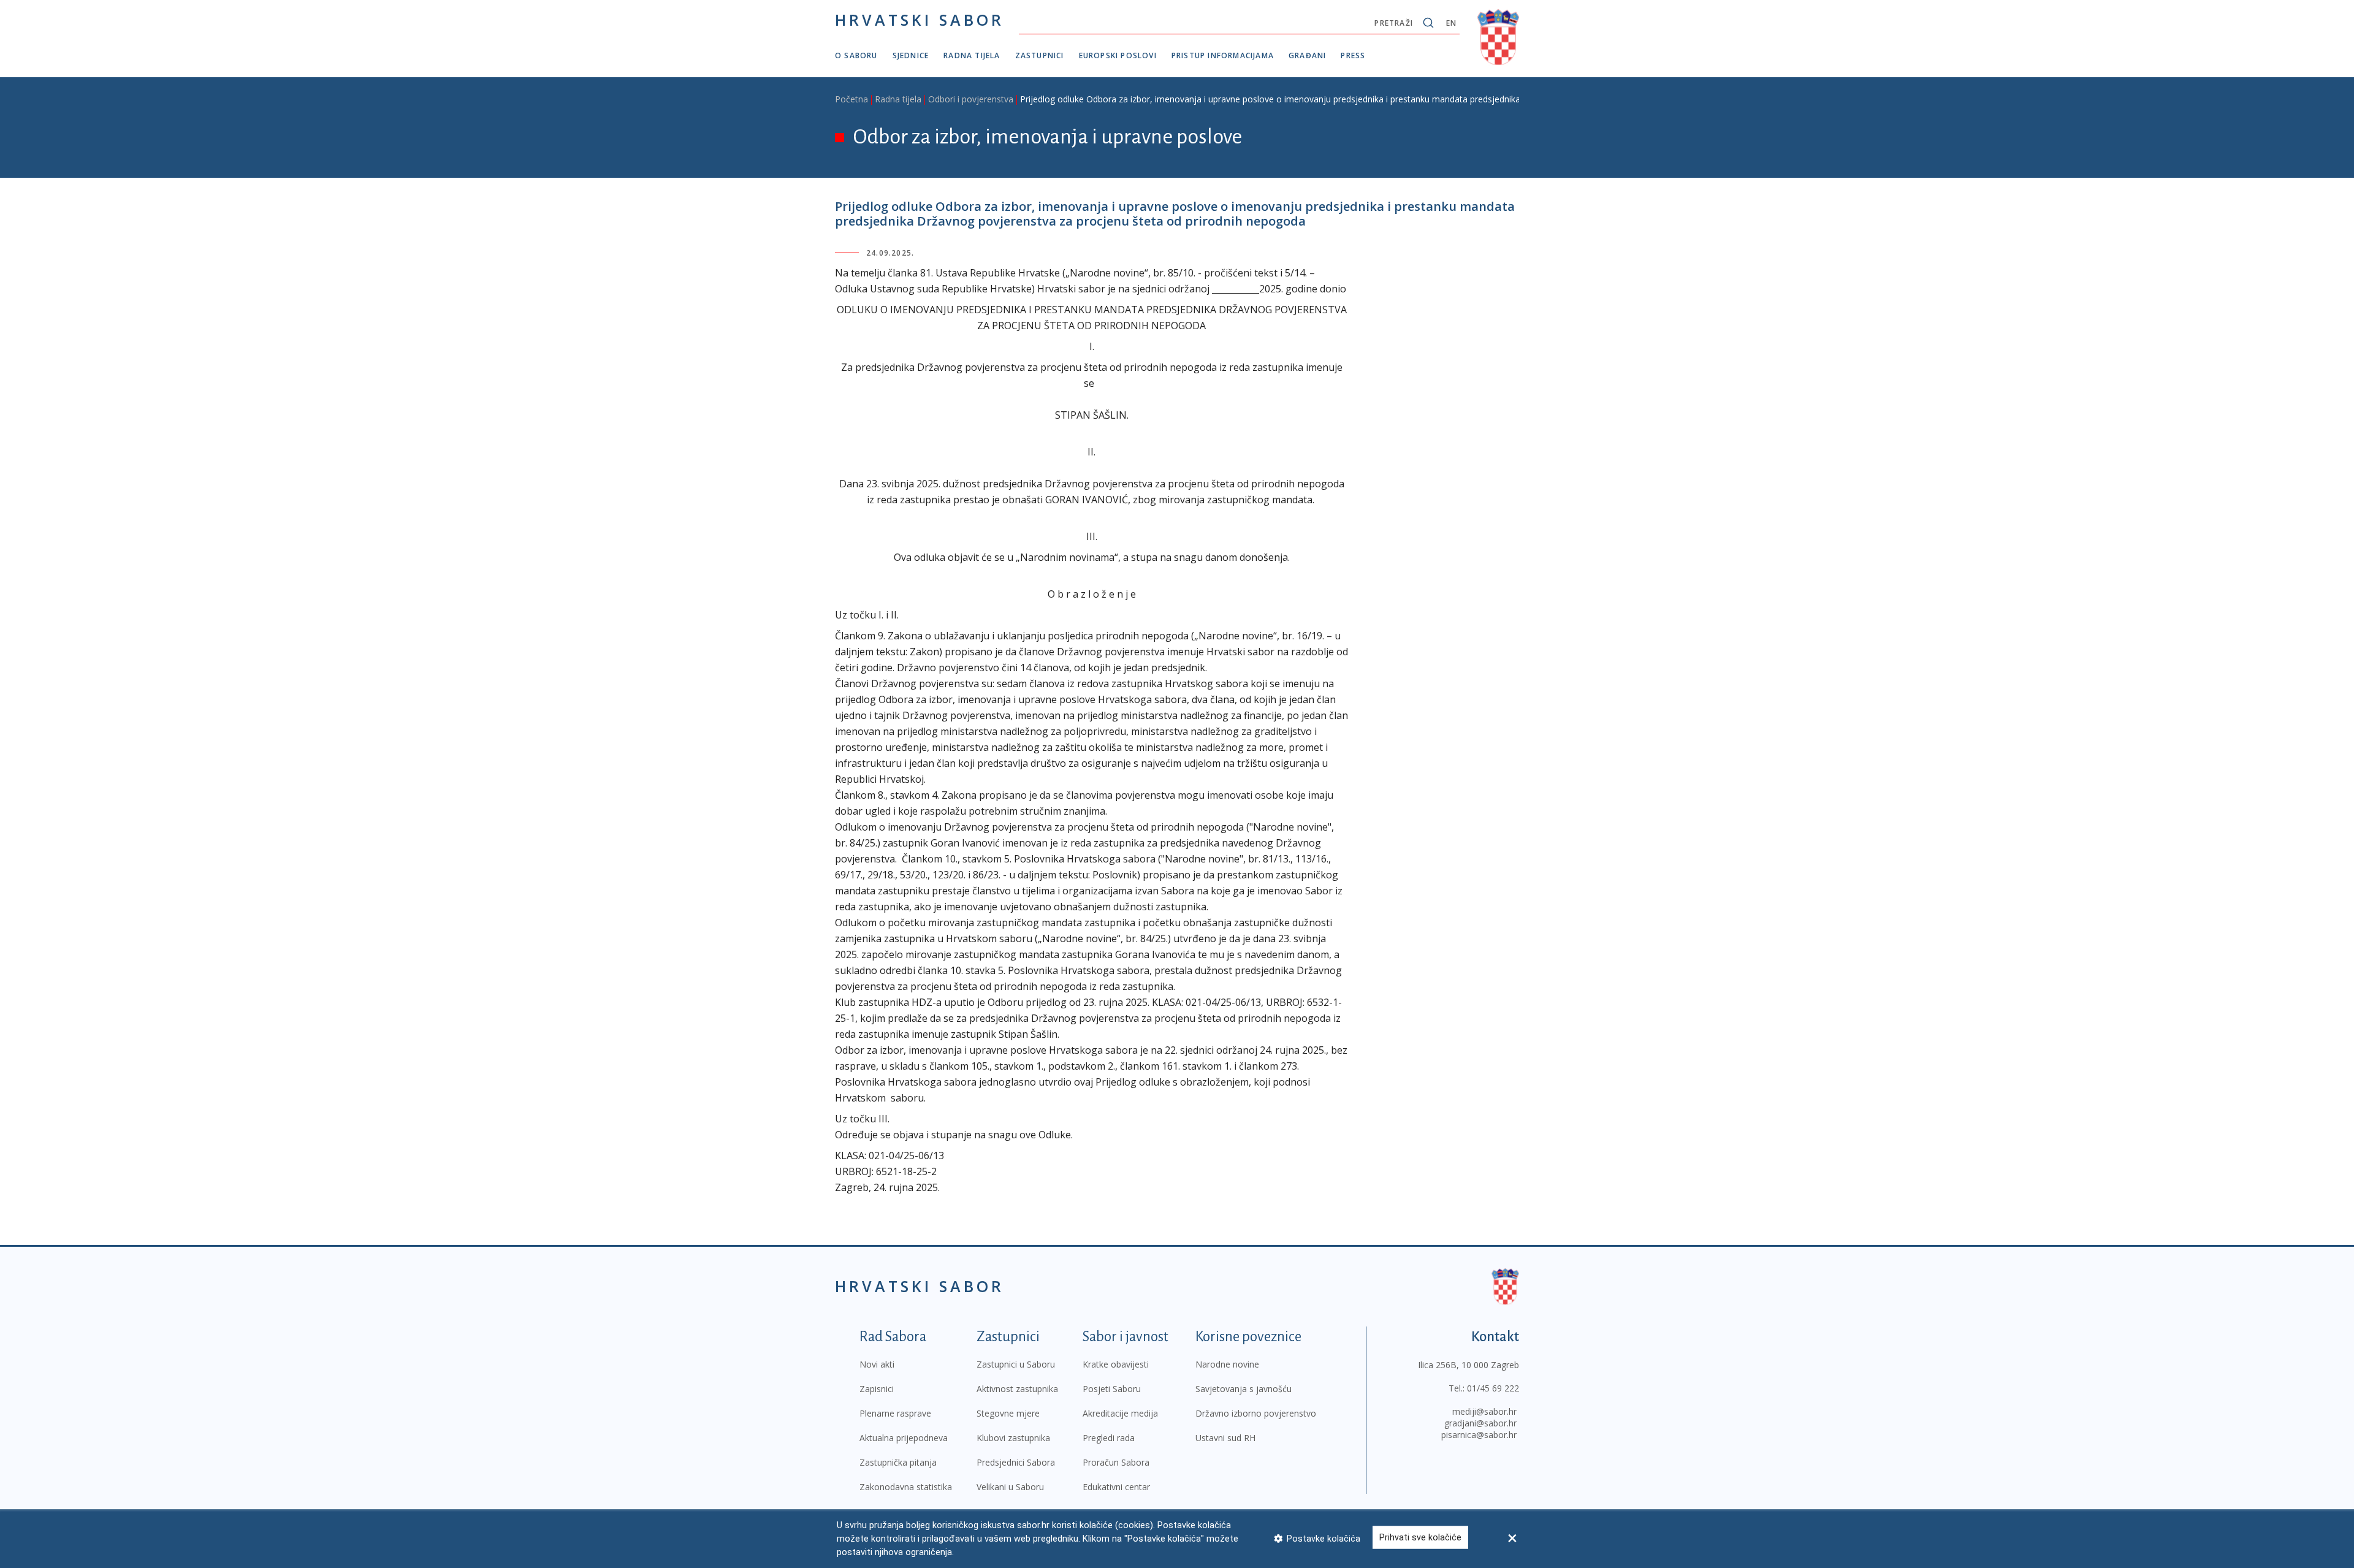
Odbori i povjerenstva (971, 99)
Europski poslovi (1118, 55)
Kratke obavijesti (1116, 1364)
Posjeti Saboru (1112, 1389)
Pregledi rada (1109, 1438)
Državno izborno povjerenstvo (1256, 1413)
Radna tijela (972, 55)
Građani (1307, 55)
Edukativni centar (1116, 1487)
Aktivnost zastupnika (1017, 1389)
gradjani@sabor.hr (1480, 1423)
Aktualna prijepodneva (904, 1438)
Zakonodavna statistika (906, 1487)
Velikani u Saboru (1010, 1487)
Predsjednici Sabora (1016, 1462)
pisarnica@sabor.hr (1479, 1435)
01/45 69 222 (1493, 1388)
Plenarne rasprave (895, 1413)
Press (1353, 55)
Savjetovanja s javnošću (1244, 1389)
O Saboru (856, 55)
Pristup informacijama (1223, 55)
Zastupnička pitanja (898, 1462)
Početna (851, 99)
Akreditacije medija (1120, 1413)
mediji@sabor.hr (1484, 1411)
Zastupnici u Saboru (1016, 1364)
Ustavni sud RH (1225, 1438)
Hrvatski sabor (920, 20)
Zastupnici (1040, 55)
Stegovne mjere (1008, 1413)
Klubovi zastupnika (1013, 1438)
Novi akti (877, 1364)
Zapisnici (877, 1389)
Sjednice (911, 55)
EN (1451, 23)
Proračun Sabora (1116, 1462)
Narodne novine (1227, 1364)
